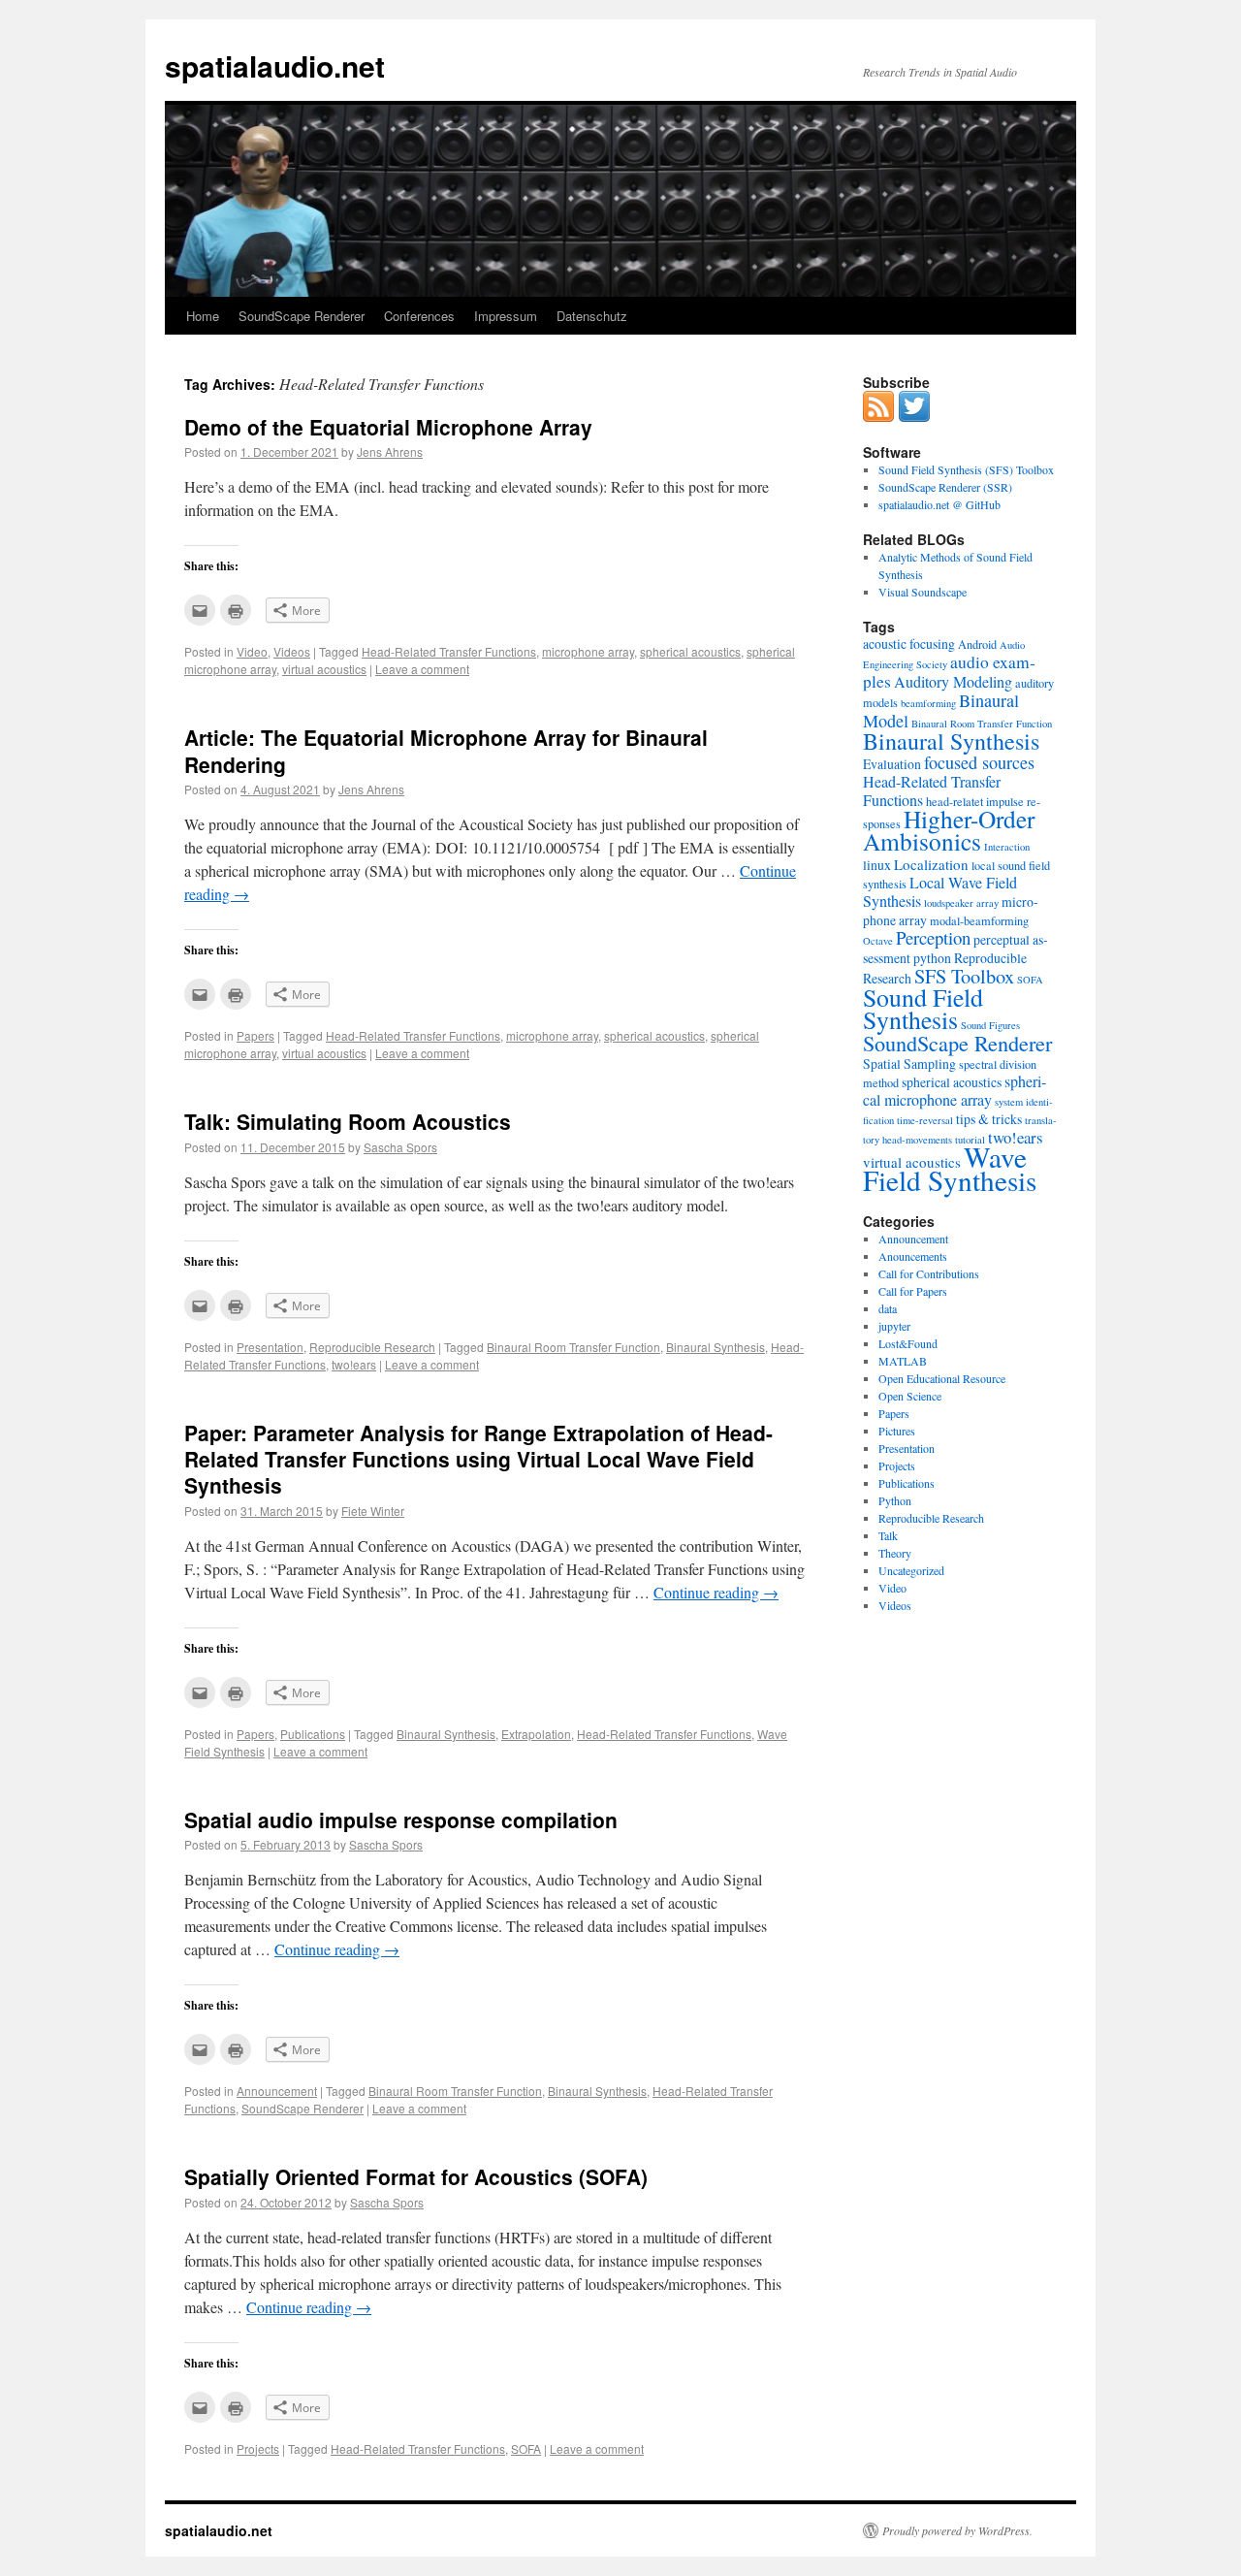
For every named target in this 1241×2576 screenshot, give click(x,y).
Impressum (506, 316)
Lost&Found (908, 1343)
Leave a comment (422, 669)
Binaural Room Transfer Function (573, 1347)
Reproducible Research (372, 1347)
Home (203, 316)
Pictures (897, 1431)
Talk (888, 1535)
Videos (292, 651)
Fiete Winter (373, 1511)
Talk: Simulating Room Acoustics (348, 1121)
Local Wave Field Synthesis (940, 892)
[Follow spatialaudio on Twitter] (914, 417)
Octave (878, 941)
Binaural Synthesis (716, 1347)
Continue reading (716, 1592)
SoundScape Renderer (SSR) (945, 487)
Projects (258, 2448)
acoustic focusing (909, 644)
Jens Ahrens (390, 451)
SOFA (526, 2448)
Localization (931, 864)
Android (977, 644)
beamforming (928, 703)
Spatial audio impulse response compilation (401, 1819)
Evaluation (892, 764)
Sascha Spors (400, 1147)
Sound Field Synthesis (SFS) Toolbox (966, 469)
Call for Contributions (929, 1273)
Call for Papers (913, 1291)
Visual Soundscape (923, 592)
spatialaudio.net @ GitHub (939, 504)
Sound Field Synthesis (923, 1008)
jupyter (894, 1326)
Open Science (910, 1396)
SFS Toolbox (964, 976)
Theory (895, 1553)
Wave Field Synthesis (950, 1168)
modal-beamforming (979, 920)
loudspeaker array (961, 903)
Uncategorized (911, 1570)
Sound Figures (990, 1025)
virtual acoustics (324, 669)
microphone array (588, 651)
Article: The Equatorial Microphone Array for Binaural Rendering (446, 750)
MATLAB (903, 1361)
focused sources (979, 762)
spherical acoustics (690, 651)
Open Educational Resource (942, 1378)
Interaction (1007, 847)
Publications (313, 1734)
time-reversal (925, 1120)
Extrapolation (536, 1734)
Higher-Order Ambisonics (949, 830)
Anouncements (913, 1256)
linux (877, 865)
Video (252, 651)
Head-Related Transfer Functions (449, 651)
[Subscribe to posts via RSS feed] (878, 417)
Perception (933, 937)
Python (895, 1500)
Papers (255, 1035)
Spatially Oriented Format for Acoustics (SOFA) (416, 2176)
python (932, 958)
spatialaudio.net (275, 65)
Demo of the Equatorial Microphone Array (388, 427)
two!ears (354, 1364)
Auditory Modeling (953, 682)
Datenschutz (592, 316)
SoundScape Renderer (302, 316)
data (888, 1308)
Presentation (270, 1347)
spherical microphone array (955, 1091)
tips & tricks (989, 1119)
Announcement (277, 2091)
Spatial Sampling (909, 1063)
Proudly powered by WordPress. (957, 2530)
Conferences (419, 316)
